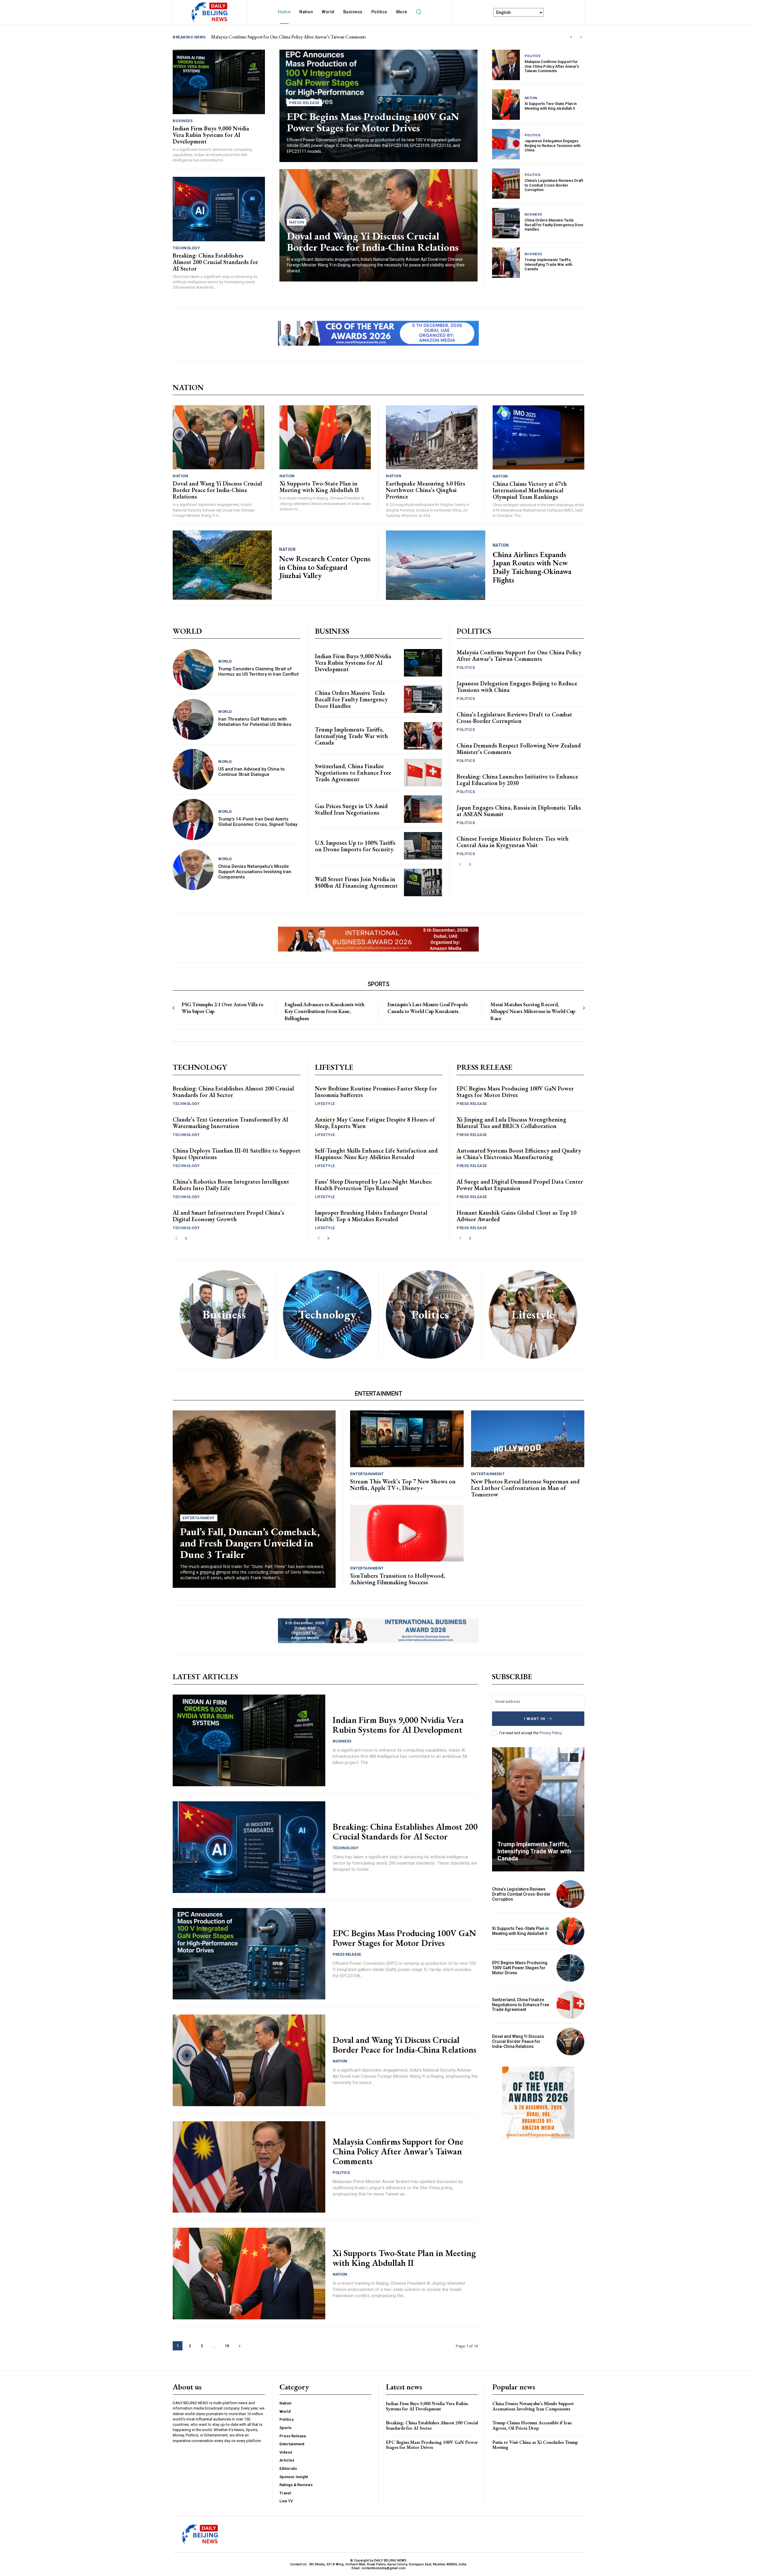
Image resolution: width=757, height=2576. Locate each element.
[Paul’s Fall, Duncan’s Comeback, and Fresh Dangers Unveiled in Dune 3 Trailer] (254, 1499)
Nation (297, 222)
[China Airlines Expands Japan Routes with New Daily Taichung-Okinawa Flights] (436, 565)
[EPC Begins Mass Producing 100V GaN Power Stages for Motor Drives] (249, 1954)
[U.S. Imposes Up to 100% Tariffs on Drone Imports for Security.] (423, 846)
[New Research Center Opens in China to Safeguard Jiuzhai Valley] (222, 565)
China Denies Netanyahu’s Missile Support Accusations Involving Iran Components (255, 872)
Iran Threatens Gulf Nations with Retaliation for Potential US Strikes (255, 722)
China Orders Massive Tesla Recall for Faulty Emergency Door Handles (554, 225)
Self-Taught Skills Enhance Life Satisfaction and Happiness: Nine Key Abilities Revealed (376, 1154)
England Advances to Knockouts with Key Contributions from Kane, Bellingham (324, 1011)
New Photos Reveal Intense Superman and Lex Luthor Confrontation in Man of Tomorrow (525, 1488)
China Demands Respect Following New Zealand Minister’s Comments (519, 749)
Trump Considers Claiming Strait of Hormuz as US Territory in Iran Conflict (258, 671)
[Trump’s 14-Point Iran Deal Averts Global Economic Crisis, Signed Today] (193, 819)
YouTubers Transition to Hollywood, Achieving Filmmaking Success (398, 1579)
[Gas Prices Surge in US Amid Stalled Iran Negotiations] (423, 809)
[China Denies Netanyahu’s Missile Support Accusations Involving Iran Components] (193, 870)
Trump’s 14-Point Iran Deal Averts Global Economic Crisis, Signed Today (258, 822)
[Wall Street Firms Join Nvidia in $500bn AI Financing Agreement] (423, 882)
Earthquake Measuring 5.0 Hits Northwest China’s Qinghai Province (426, 490)
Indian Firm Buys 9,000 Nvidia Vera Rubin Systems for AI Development (211, 135)
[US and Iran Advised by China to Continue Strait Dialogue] (193, 769)
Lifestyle (325, 1104)
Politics (533, 56)
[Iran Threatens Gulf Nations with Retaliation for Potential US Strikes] (193, 719)
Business (183, 121)
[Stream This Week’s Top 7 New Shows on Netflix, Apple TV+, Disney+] (407, 1439)
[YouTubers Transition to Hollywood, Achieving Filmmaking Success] (407, 1533)
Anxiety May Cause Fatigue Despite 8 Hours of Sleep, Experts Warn (375, 1123)
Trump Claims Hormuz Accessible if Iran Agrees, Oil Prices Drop (532, 2425)
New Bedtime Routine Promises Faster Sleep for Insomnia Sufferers (376, 1092)
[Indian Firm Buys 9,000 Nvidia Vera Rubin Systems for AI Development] (219, 82)
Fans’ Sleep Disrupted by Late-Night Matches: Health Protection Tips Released (374, 1185)
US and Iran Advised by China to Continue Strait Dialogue (251, 772)
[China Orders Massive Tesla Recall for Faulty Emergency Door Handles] (506, 223)
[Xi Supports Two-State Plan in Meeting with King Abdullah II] (506, 105)
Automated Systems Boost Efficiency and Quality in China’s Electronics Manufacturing (519, 1154)
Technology (186, 248)
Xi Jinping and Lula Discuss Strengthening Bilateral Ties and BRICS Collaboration (511, 1123)
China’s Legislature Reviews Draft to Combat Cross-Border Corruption (554, 185)
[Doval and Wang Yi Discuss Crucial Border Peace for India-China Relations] (219, 437)
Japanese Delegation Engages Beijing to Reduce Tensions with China (553, 145)
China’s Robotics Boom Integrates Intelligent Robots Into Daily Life (231, 1185)
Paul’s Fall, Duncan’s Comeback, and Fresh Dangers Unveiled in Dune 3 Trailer (250, 1543)
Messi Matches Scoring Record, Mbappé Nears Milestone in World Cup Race (533, 1011)
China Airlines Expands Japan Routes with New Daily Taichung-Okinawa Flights (532, 567)
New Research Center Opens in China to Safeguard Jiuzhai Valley (325, 567)
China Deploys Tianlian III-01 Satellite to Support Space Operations (237, 1154)
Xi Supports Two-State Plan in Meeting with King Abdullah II (551, 106)
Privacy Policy (550, 1733)
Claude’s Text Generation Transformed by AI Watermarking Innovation (231, 1123)
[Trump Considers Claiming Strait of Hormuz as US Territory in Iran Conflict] (193, 669)
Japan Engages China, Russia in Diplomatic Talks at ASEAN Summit (519, 811)
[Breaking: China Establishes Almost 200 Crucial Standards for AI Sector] (219, 209)
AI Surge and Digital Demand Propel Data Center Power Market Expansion (520, 1185)
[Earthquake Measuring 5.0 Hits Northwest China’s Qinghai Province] (432, 437)
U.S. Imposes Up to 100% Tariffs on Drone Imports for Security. (355, 846)
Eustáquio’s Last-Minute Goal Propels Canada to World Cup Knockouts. (427, 1008)
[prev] (571, 37)
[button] (419, 12)
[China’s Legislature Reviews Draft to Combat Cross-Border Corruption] (506, 184)
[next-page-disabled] (584, 1008)
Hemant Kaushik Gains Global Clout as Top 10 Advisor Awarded (516, 1216)
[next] (581, 37)
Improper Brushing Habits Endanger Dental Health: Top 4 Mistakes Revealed (371, 1216)
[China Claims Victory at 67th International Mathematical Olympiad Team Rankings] (539, 437)
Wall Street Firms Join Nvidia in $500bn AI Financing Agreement (356, 882)
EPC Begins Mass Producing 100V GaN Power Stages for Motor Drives (373, 122)
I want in (535, 1719)
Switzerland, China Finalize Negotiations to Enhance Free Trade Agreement (353, 773)
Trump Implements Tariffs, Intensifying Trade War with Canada (548, 264)
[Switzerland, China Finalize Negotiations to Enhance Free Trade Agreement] (423, 772)
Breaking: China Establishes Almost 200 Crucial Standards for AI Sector (279, 37)
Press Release (304, 103)
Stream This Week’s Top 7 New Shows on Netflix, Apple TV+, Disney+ (403, 1485)
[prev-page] (460, 864)
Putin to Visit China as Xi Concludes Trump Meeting (535, 2445)
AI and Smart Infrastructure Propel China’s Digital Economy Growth (228, 1216)
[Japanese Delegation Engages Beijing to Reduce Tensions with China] (506, 144)
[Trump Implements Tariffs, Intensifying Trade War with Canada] (506, 263)
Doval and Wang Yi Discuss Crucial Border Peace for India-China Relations (373, 242)
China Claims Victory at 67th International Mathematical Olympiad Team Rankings (530, 490)
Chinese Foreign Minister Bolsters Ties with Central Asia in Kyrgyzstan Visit (513, 842)
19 (227, 2346)
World (225, 661)
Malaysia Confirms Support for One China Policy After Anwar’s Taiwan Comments (552, 66)
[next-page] (470, 864)
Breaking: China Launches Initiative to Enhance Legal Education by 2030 (517, 780)
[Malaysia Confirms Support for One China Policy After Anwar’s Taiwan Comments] (506, 65)
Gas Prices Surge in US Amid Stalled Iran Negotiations (351, 809)
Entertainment (199, 1518)
